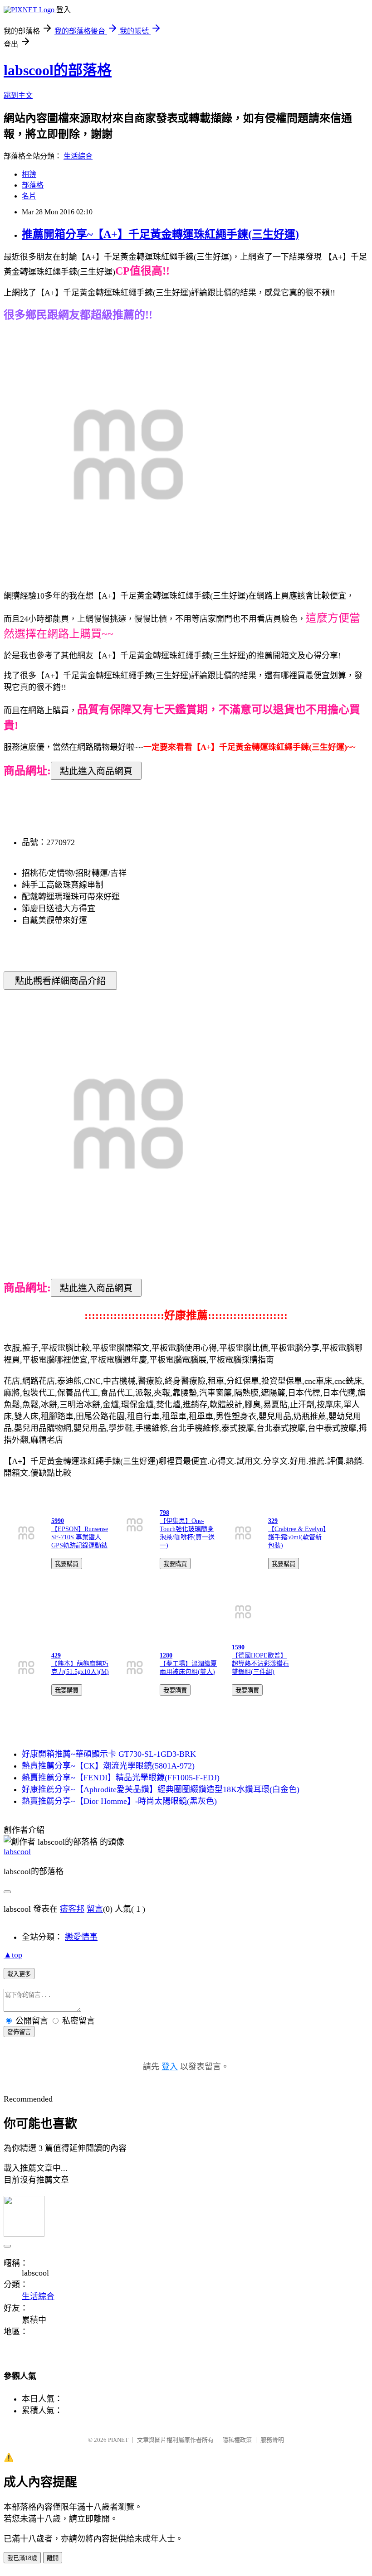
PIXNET (118, 2440)
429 (56, 1655)
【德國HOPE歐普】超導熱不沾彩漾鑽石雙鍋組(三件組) (260, 1664)
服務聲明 (272, 2440)
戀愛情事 (81, 1937)
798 (164, 1513)
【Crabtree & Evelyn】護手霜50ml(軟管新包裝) (297, 1537)
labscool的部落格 (58, 70)
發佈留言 (19, 2032)
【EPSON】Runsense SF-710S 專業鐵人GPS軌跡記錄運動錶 (80, 1537)
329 (273, 1521)
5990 (58, 1521)
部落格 (33, 185)
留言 (95, 1909)
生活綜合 (78, 156)
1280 (166, 1655)
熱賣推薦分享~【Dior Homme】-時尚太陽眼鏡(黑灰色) (119, 1801)
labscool (17, 1851)
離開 (53, 2558)
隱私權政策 (237, 2440)
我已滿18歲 (22, 2558)
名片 (29, 196)
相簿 (29, 174)
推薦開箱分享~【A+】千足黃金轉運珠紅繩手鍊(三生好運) (160, 234)
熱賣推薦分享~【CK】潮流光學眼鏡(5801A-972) (108, 1766)
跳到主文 (18, 95)
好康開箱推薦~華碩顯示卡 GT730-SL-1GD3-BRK (109, 1754)
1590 (238, 1647)
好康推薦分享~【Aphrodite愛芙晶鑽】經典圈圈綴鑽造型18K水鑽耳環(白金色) (161, 1789)
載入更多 (19, 1974)
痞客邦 (72, 1909)
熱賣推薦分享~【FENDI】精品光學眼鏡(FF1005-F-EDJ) (121, 1778)
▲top (13, 1955)
